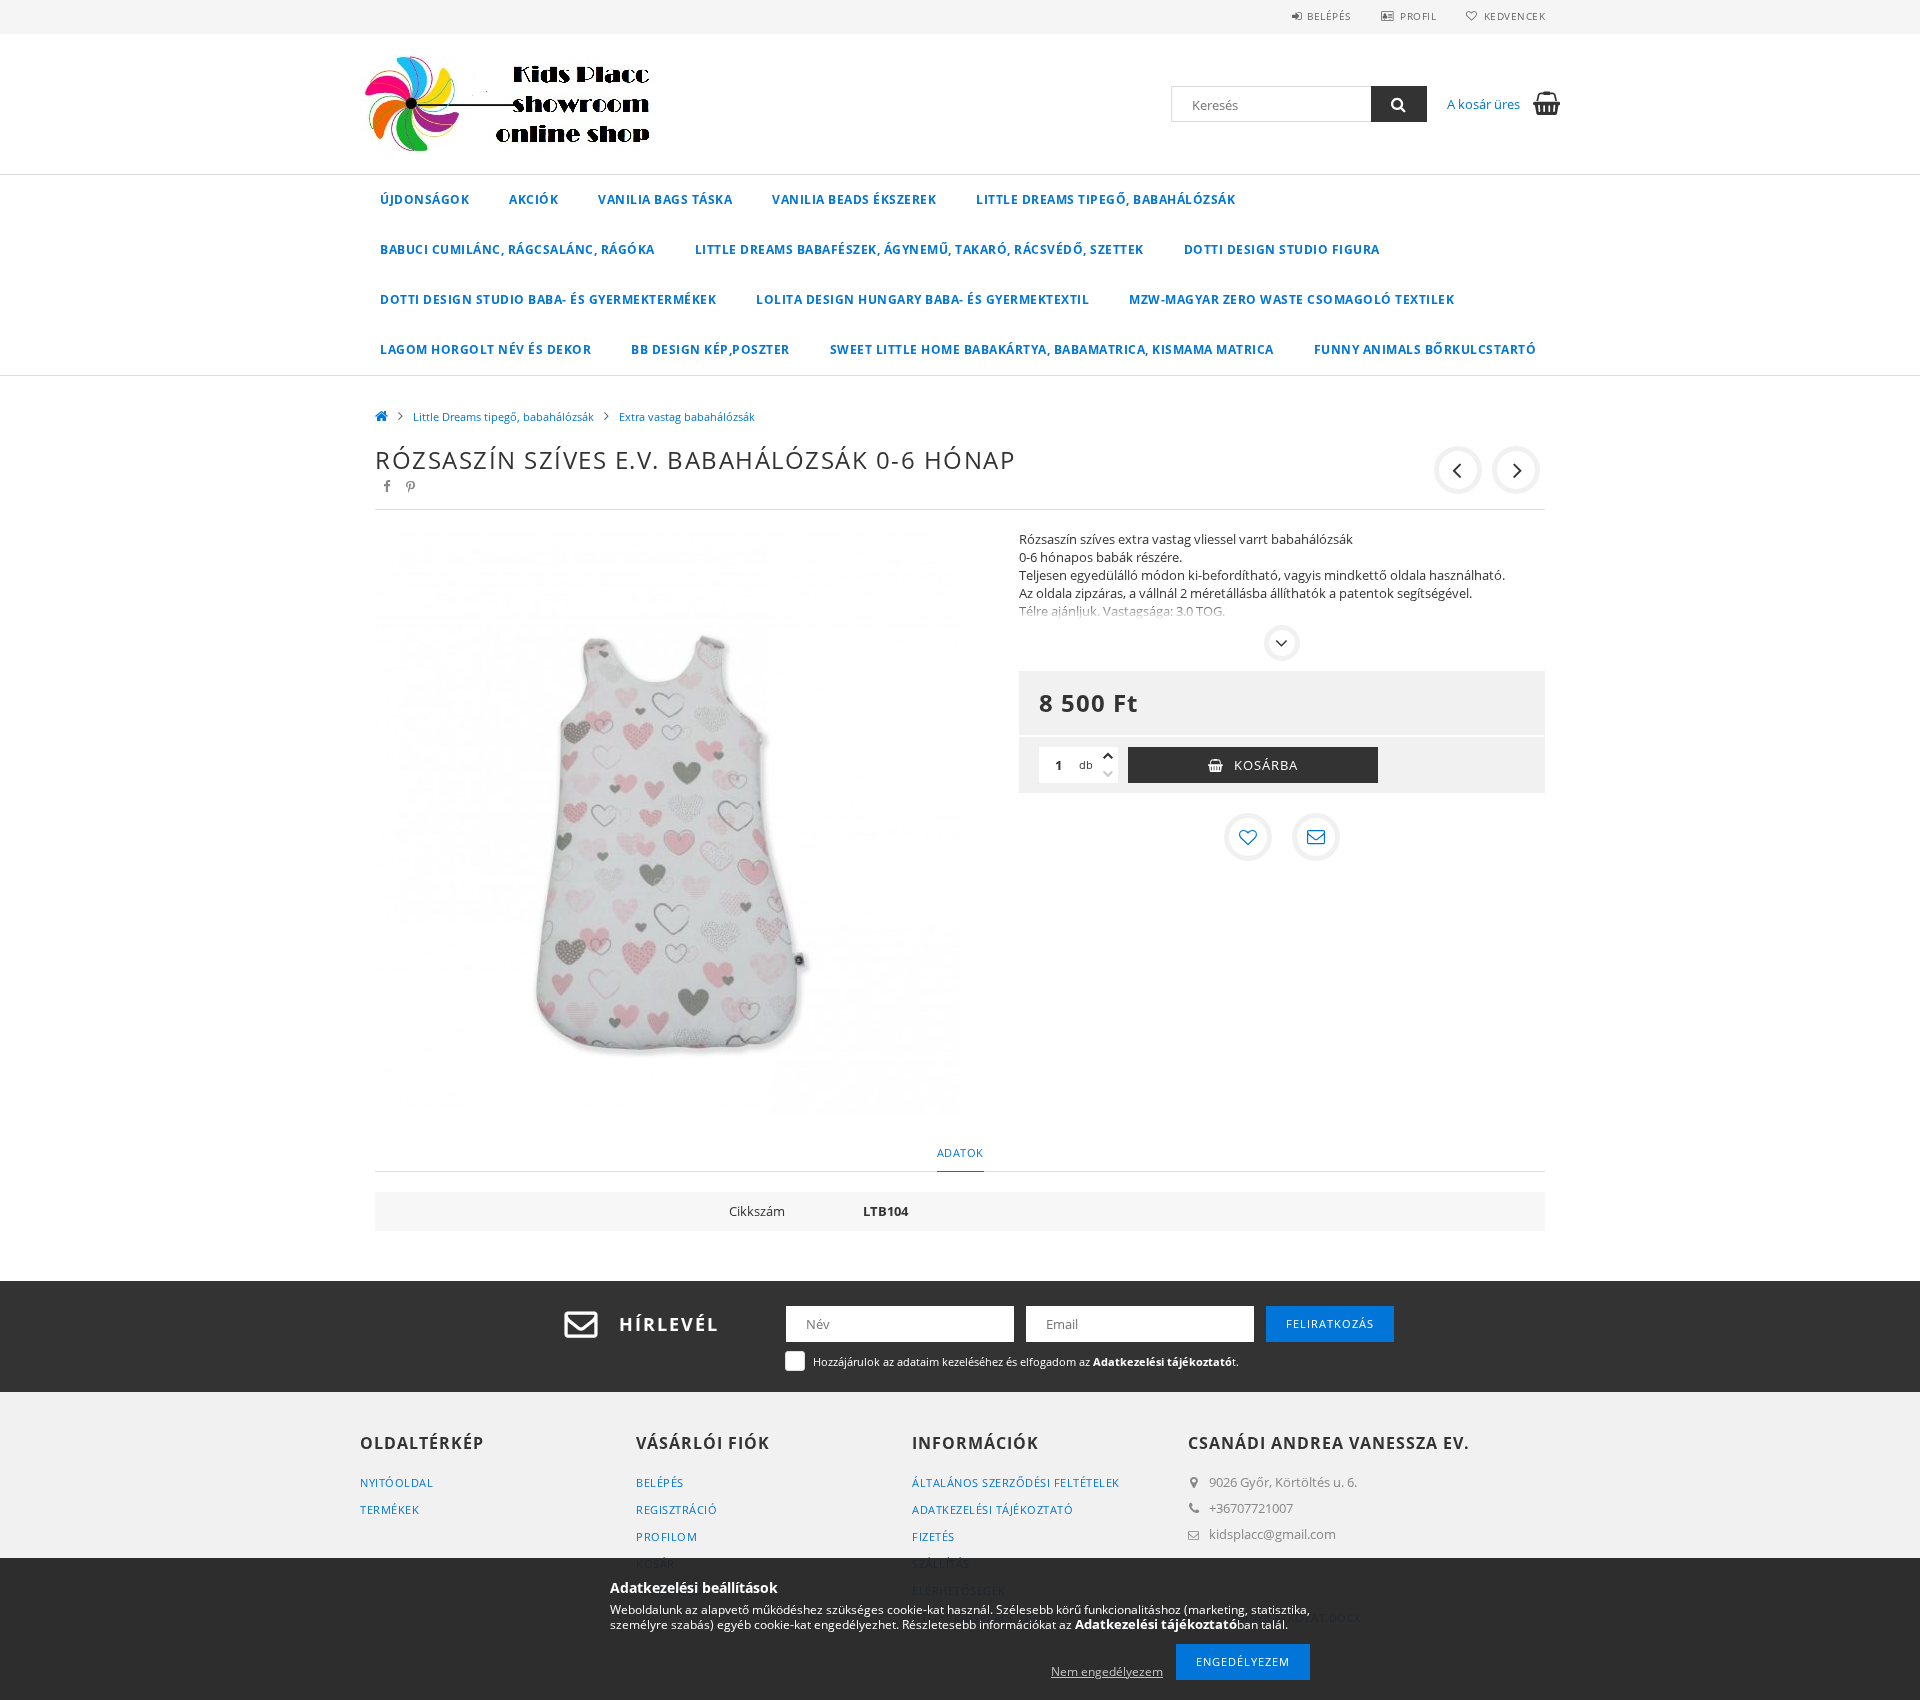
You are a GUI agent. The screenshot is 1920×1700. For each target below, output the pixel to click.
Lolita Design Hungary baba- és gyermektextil (922, 299)
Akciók (533, 199)
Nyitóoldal (396, 1482)
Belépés (1329, 16)
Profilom (666, 1536)
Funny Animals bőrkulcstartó (1425, 349)
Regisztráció (676, 1509)
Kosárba (1266, 765)
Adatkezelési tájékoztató (992, 1509)
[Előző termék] (1458, 470)
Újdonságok (424, 199)
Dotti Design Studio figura (1282, 249)
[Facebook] (386, 486)
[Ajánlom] (1316, 837)
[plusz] (1108, 756)
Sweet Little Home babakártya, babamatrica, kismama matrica (1052, 349)
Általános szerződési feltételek (1016, 1482)
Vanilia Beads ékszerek (854, 199)
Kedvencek (1514, 16)
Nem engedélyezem (1107, 1671)
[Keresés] (1399, 104)
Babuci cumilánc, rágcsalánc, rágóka (517, 249)
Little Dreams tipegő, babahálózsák (1105, 199)
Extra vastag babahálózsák (687, 416)
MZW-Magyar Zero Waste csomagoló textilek (1291, 299)
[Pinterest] (410, 486)
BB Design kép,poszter (710, 349)
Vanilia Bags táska (665, 199)
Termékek (389, 1509)
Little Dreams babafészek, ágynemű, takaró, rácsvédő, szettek (919, 249)
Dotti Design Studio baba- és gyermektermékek (548, 299)
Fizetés (933, 1536)
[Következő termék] (1516, 470)
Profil (1418, 16)
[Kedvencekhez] (1248, 837)
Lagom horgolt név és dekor (485, 349)
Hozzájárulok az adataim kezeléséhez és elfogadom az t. (1026, 1361)
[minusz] (1108, 774)
